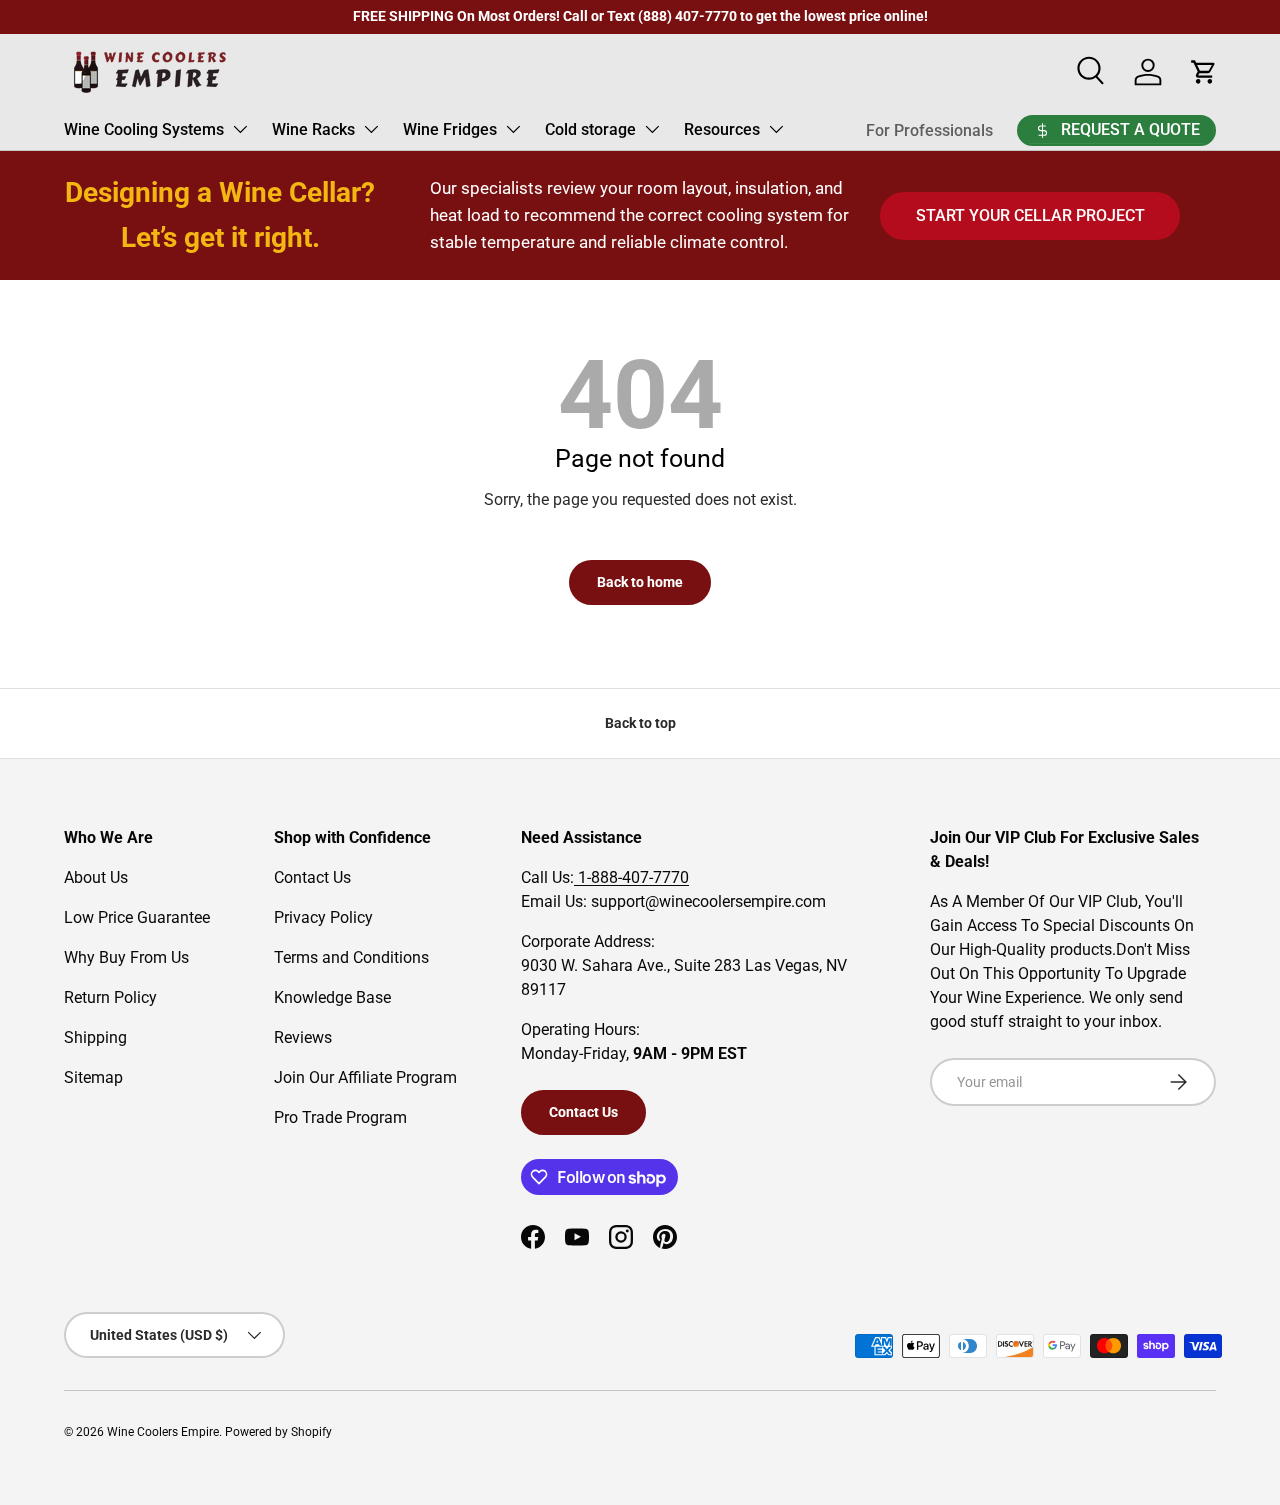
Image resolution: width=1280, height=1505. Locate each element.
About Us (96, 877)
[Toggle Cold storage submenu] (652, 129)
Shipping (95, 1037)
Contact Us (312, 877)
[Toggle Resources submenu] (776, 129)
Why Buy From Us (126, 957)
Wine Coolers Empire (163, 1432)
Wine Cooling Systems (144, 129)
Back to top (640, 723)
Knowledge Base (332, 997)
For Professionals (929, 130)
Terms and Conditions (351, 957)
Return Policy (110, 997)
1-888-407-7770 (631, 877)
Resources (722, 129)
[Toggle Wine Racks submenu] (371, 129)
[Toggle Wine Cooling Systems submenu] (240, 129)
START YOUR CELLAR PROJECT (1030, 215)
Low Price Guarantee (137, 917)
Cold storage (590, 129)
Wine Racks (313, 129)
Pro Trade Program (340, 1117)
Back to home (640, 582)
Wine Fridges (450, 129)
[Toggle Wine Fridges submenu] (513, 129)
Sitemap (93, 1077)
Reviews (303, 1037)
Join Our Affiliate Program (365, 1077)
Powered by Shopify (278, 1432)
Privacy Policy (323, 917)
